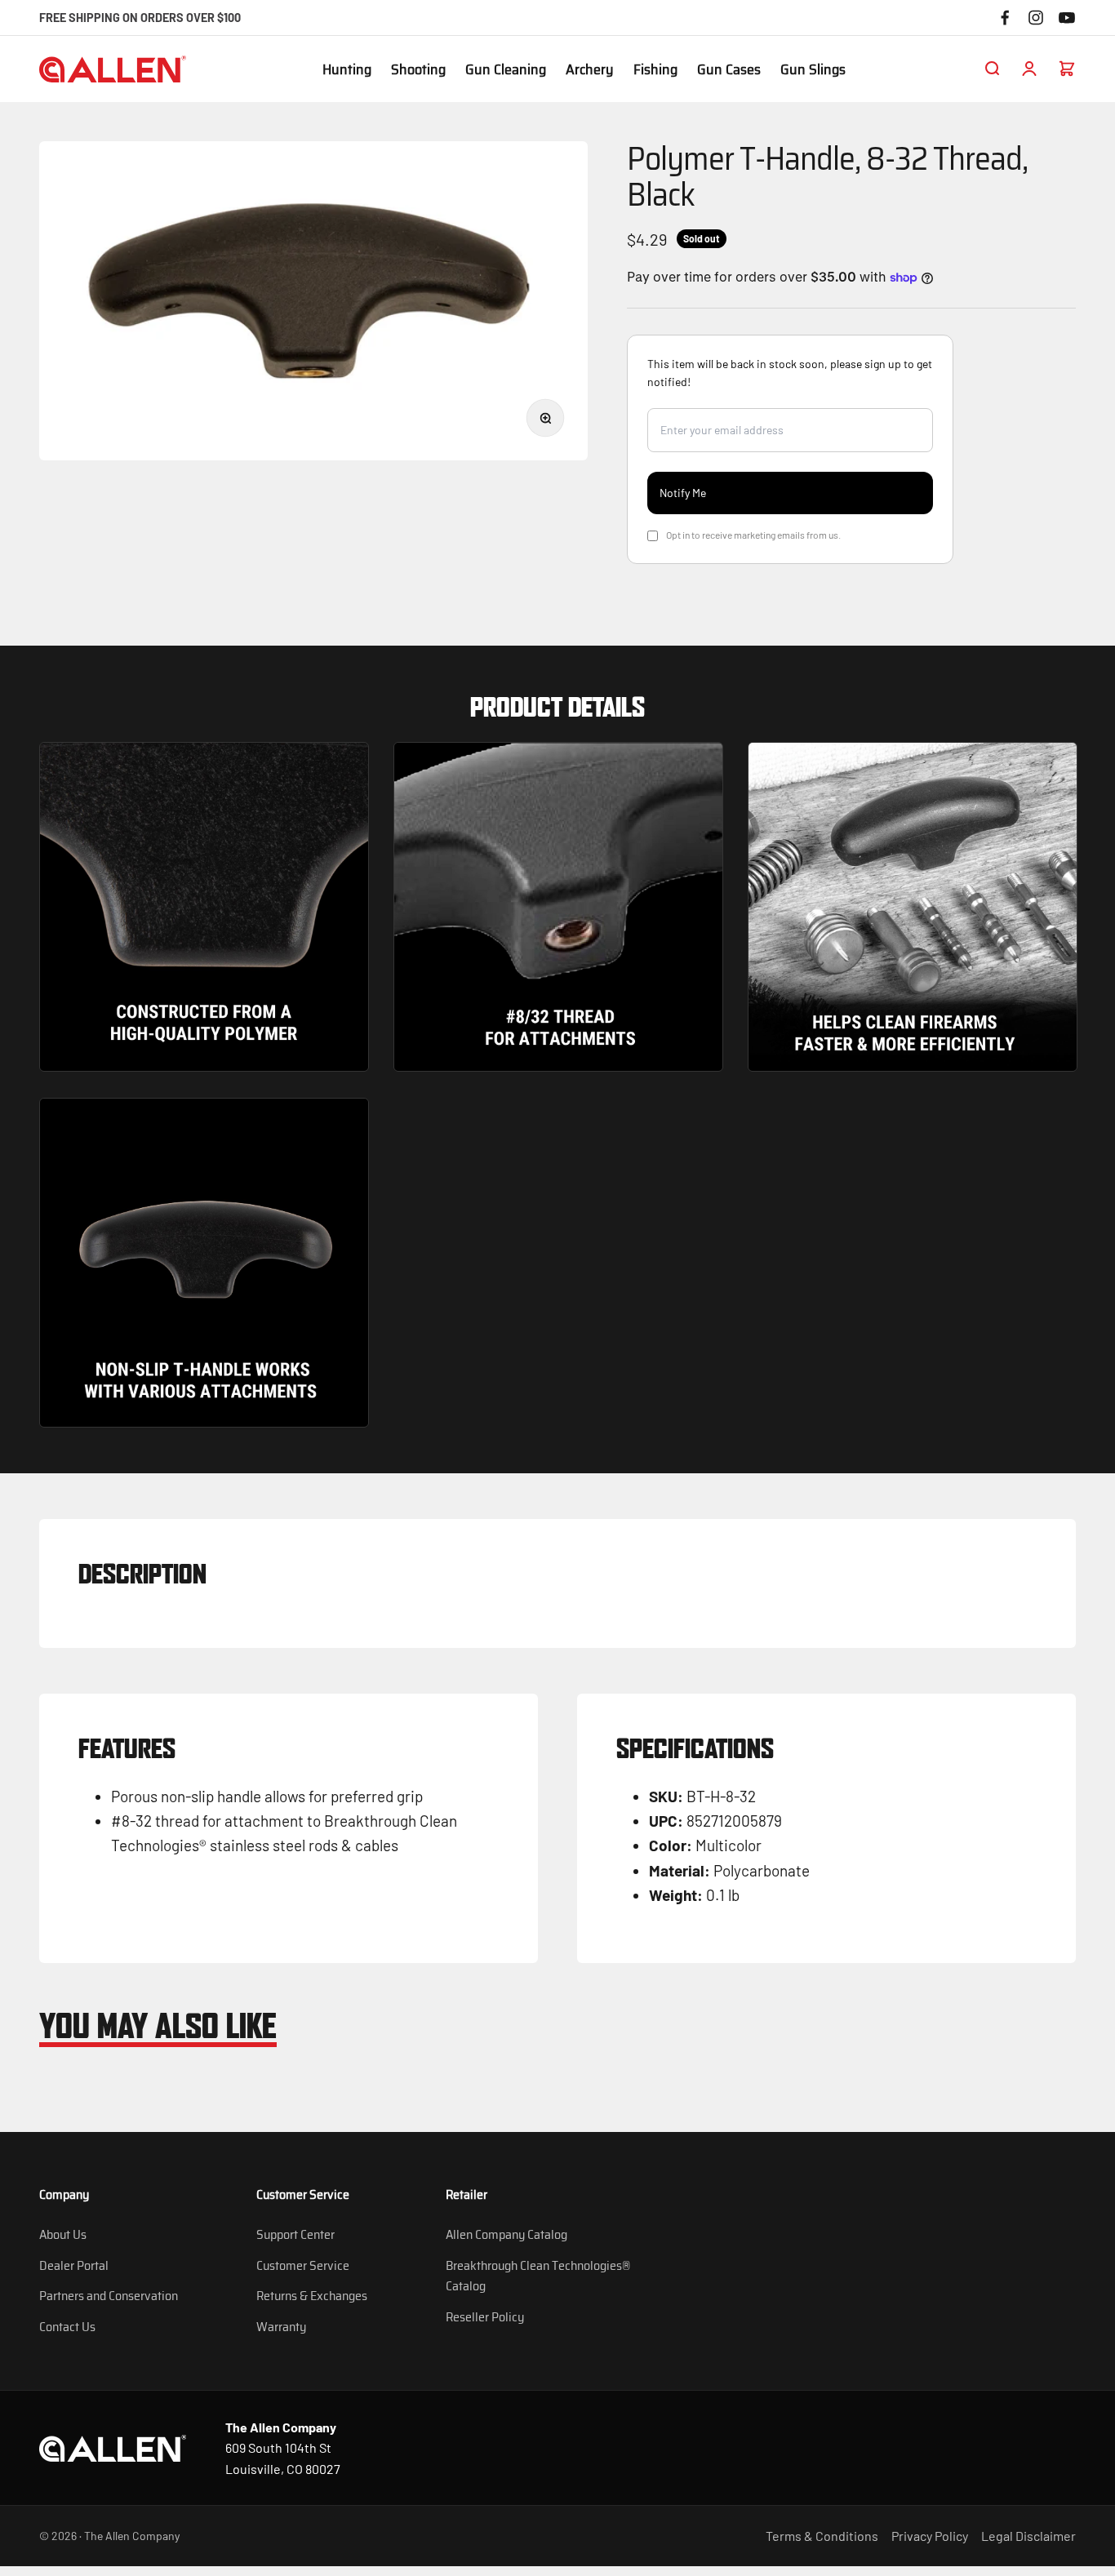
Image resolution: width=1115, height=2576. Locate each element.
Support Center (295, 2234)
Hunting (347, 70)
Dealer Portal (74, 2265)
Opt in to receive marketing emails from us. (753, 535)
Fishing (655, 70)
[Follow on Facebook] (1005, 18)
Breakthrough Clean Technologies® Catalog (538, 2276)
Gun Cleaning (506, 70)
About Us (63, 2234)
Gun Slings (813, 70)
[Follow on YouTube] (1067, 18)
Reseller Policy (485, 2317)
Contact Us (67, 2327)
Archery (590, 70)
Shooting (418, 70)
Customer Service (303, 2265)
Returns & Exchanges (312, 2296)
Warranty (281, 2327)
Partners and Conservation (109, 2296)
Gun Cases (729, 70)
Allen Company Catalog (506, 2234)
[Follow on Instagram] (1036, 18)
